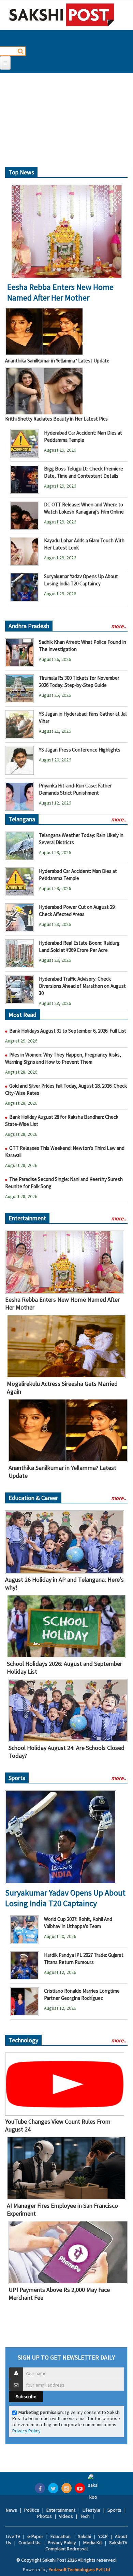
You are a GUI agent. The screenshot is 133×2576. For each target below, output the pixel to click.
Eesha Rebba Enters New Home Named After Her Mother (60, 292)
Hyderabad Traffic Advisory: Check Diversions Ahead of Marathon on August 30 (82, 986)
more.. (119, 626)
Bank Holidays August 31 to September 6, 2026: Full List (68, 1031)
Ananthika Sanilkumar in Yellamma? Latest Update (57, 361)
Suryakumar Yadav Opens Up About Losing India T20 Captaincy (65, 1898)
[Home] (62, 15)
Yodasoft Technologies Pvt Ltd (79, 2570)
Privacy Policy (26, 2431)
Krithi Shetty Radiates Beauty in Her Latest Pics (56, 419)
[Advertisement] (66, 123)
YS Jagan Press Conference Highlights (80, 750)
